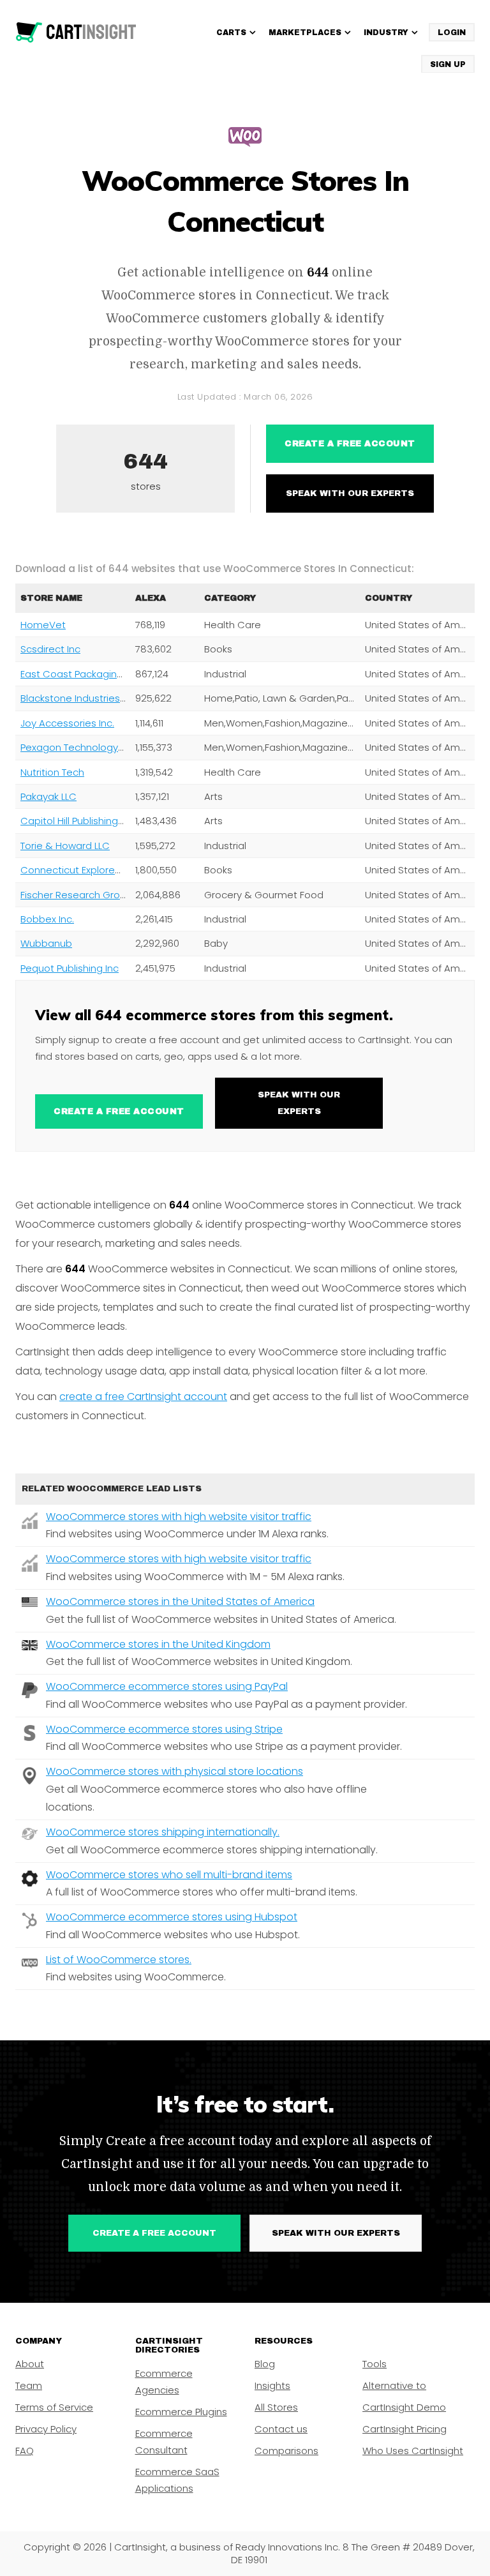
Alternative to (394, 2385)
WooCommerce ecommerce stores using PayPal (167, 1686)
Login (452, 33)
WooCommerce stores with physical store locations (174, 1771)
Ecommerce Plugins (181, 2412)
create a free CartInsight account (143, 1397)
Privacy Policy (46, 2429)
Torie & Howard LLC (65, 846)
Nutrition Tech (52, 772)
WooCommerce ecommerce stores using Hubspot (172, 1917)
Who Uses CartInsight (413, 2451)
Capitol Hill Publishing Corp (82, 821)
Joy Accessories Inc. (67, 723)
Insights (272, 2385)
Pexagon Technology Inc (77, 747)
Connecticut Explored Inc (79, 870)
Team (29, 2385)
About (30, 2364)
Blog (265, 2364)
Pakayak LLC (48, 796)
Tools (375, 2364)
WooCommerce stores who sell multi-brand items (169, 1875)
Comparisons (286, 2451)
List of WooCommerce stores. (119, 1960)
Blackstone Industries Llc (77, 698)
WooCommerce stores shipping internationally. (163, 1832)
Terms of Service (54, 2407)
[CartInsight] (76, 33)
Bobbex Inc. (47, 919)
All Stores (276, 2407)
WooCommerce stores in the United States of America (180, 1601)
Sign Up (448, 64)
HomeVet (43, 625)
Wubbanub (46, 943)
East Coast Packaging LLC (81, 674)
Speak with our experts (350, 493)
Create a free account (350, 444)
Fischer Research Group (76, 895)
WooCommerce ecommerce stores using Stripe (164, 1729)
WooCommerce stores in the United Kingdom (158, 1644)
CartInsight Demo (404, 2407)
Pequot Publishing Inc (70, 968)
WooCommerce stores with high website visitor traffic (179, 1517)
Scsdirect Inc (50, 649)
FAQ (25, 2451)
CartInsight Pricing (405, 2429)
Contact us (281, 2429)
